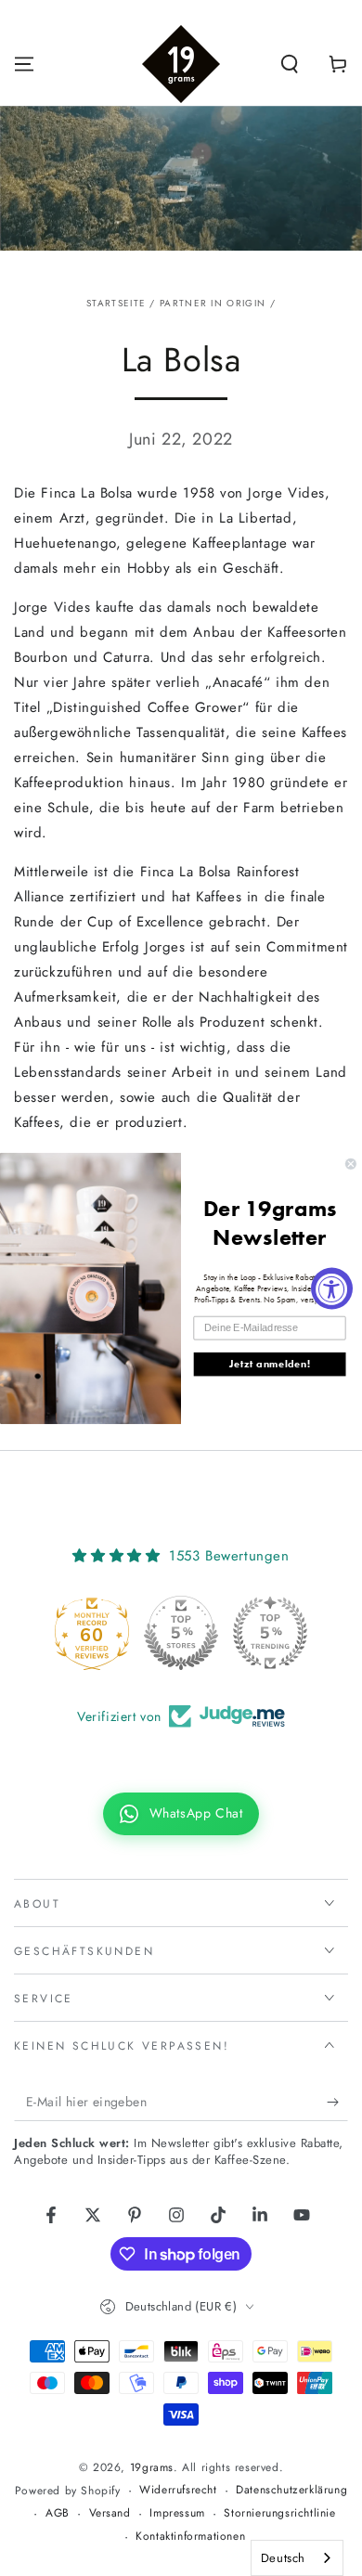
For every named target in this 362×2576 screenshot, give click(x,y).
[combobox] (297, 2558)
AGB (58, 2513)
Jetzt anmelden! (270, 1364)
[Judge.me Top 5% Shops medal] (181, 1633)
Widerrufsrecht (178, 2490)
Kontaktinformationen (190, 2537)
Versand (110, 2513)
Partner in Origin (213, 303)
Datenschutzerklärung (291, 2490)
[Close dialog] (350, 1164)
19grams (152, 2467)
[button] (290, 64)
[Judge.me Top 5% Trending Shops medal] (270, 1633)
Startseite (116, 303)
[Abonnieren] (337, 2103)
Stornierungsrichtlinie (279, 2513)
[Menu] (24, 64)
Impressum (177, 2513)
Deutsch (283, 2558)
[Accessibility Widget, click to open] (332, 1288)
